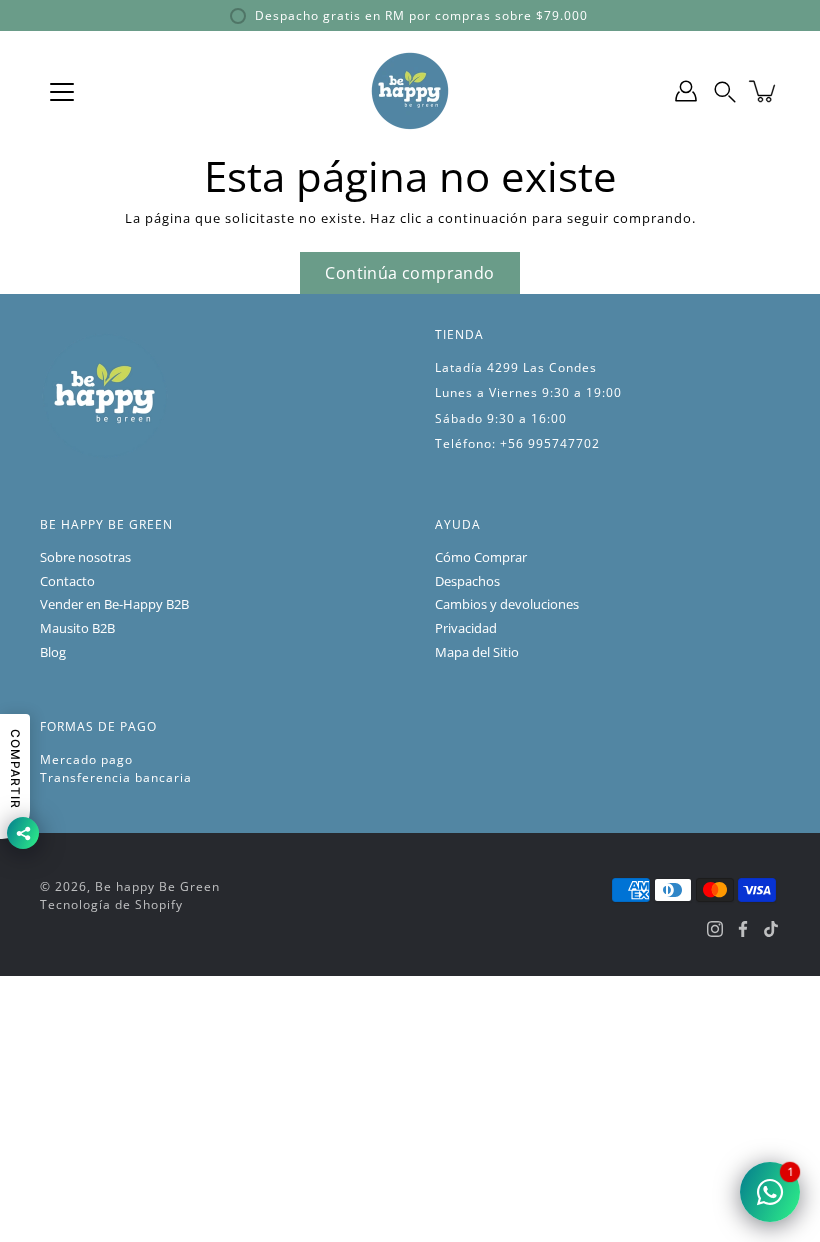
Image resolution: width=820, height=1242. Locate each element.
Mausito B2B (77, 628)
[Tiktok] (771, 929)
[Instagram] (715, 929)
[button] (725, 91)
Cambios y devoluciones (507, 604)
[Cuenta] (686, 91)
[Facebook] (743, 929)
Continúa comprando (409, 273)
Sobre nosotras (85, 557)
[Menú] (62, 92)
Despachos (467, 581)
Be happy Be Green (157, 886)
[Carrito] (764, 91)
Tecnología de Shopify (111, 904)
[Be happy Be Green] (410, 91)
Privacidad (466, 628)
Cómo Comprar (481, 557)
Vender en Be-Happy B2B (114, 604)
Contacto (67, 581)
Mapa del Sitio (477, 652)
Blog (53, 652)
